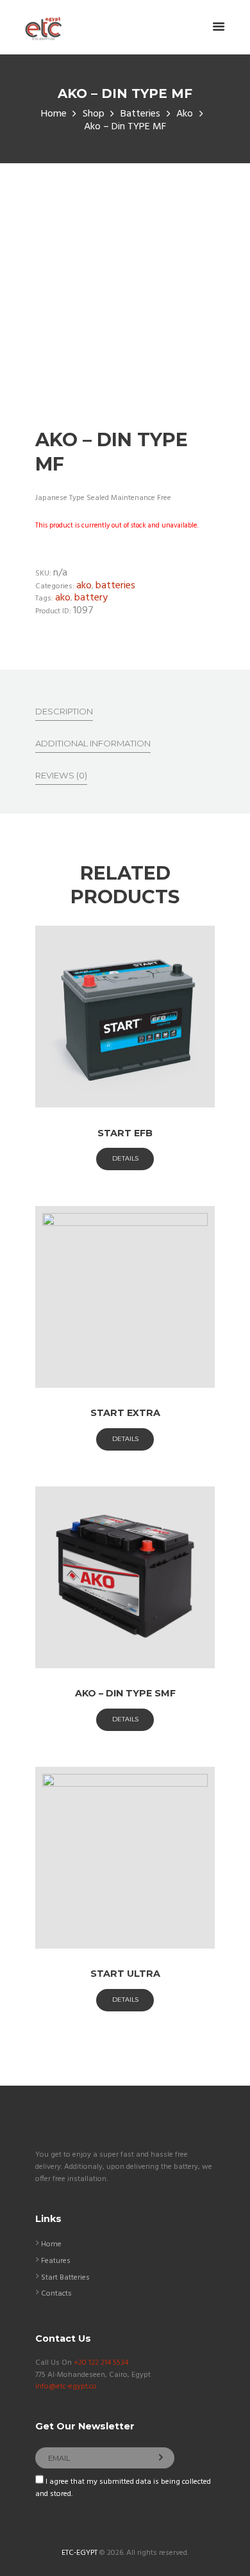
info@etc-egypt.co (66, 2387)
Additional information (93, 743)
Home (54, 114)
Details (125, 1158)
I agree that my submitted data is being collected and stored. (123, 2488)
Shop (94, 114)
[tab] (64, 711)
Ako (185, 114)
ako (63, 598)
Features (56, 2261)
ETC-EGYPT (79, 2553)
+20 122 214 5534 (101, 2363)
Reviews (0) (61, 775)
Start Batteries (65, 2278)
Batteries (140, 114)
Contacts (56, 2294)
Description (64, 711)
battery (91, 598)
